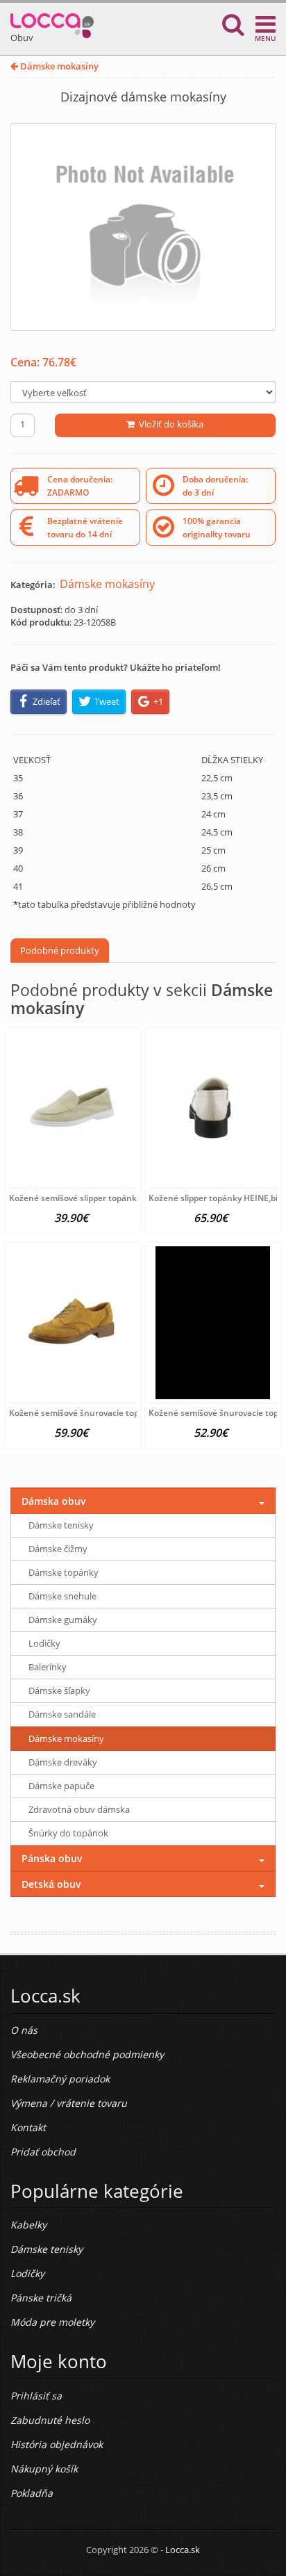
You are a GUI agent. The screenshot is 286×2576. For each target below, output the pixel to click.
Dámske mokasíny (58, 66)
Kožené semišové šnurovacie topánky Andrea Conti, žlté (120, 1413)
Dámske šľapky (59, 1690)
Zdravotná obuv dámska (79, 1809)
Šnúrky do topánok (68, 1833)
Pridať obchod (43, 2152)
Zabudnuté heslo (50, 2420)
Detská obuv (51, 1884)
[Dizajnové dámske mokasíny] (143, 227)
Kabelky (28, 2225)
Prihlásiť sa (36, 2396)
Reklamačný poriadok (60, 2079)
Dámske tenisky (61, 1525)
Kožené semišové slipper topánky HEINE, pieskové (108, 1198)
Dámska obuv (54, 1501)
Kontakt (28, 2127)
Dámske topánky (64, 1572)
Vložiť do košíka (169, 424)
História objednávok (57, 2444)
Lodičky (44, 1643)
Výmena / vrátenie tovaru (69, 2103)
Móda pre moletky (52, 2322)
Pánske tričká (41, 2298)
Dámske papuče (61, 1786)
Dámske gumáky (63, 1620)
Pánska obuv (52, 1858)
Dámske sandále (62, 1714)
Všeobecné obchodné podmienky (87, 2054)
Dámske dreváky (63, 1762)
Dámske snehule (62, 1596)
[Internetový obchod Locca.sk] (52, 23)
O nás (24, 2030)
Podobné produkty (60, 950)
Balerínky (48, 1667)
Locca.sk (183, 2550)
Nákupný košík (44, 2469)
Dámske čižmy (58, 1549)
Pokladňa (32, 2493)
